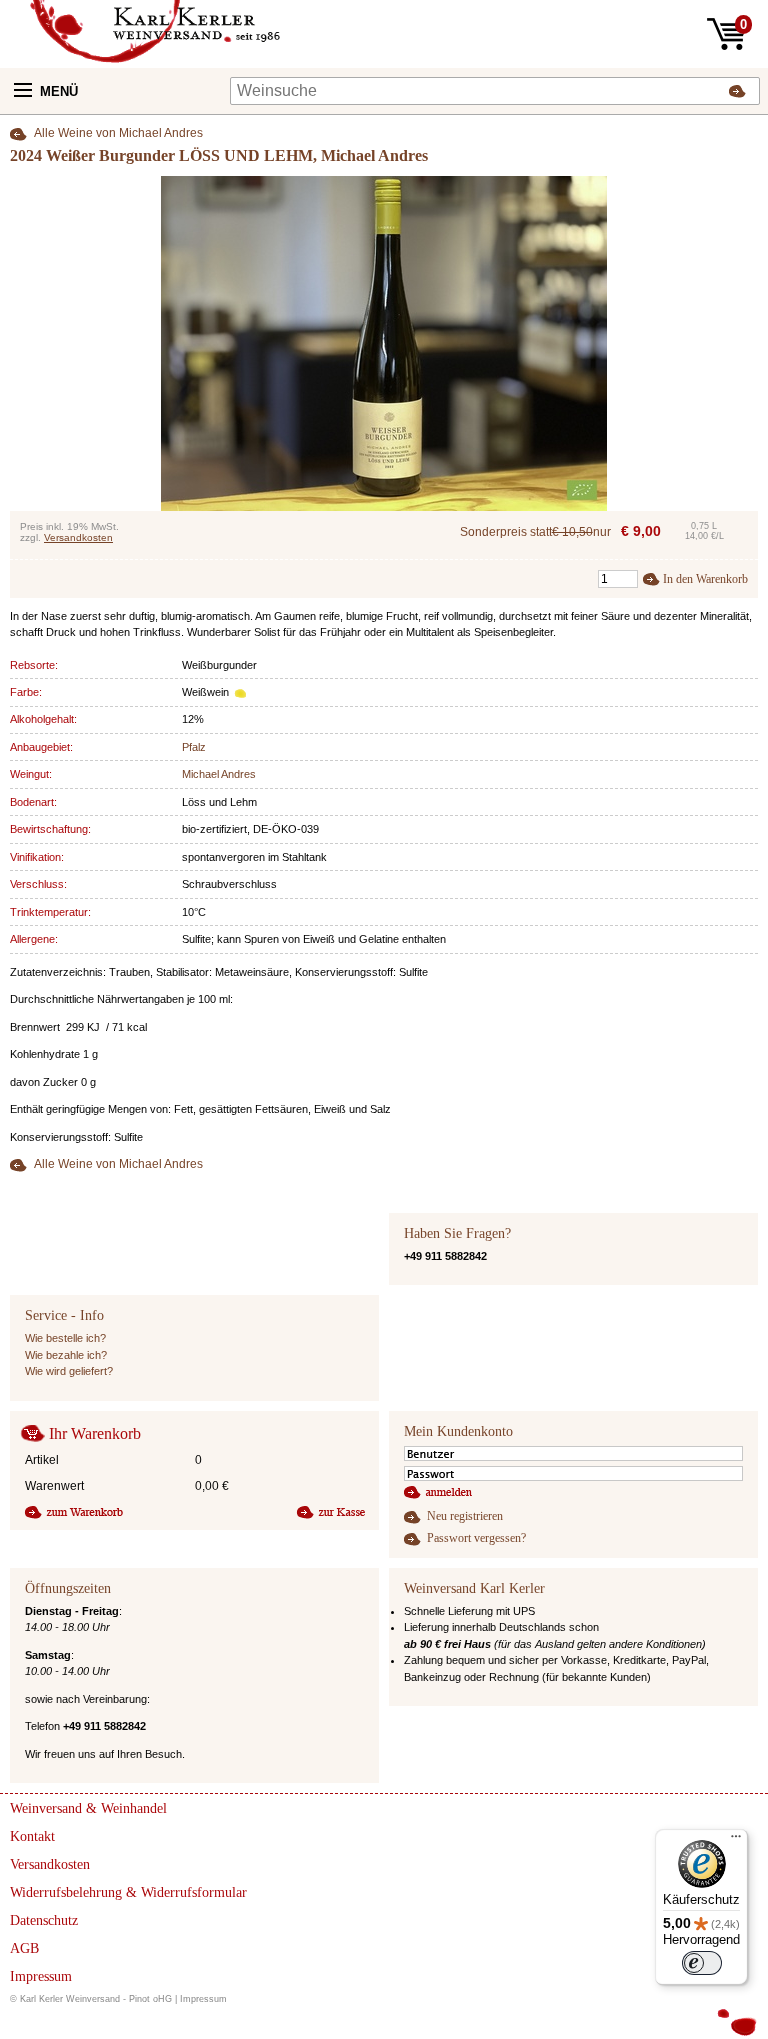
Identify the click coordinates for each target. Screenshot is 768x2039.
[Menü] (736, 1841)
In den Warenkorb (705, 579)
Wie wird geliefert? (69, 1371)
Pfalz (194, 747)
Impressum (203, 1999)
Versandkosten (78, 537)
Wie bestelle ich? (65, 1338)
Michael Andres (219, 774)
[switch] (702, 1963)
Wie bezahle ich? (66, 1355)
